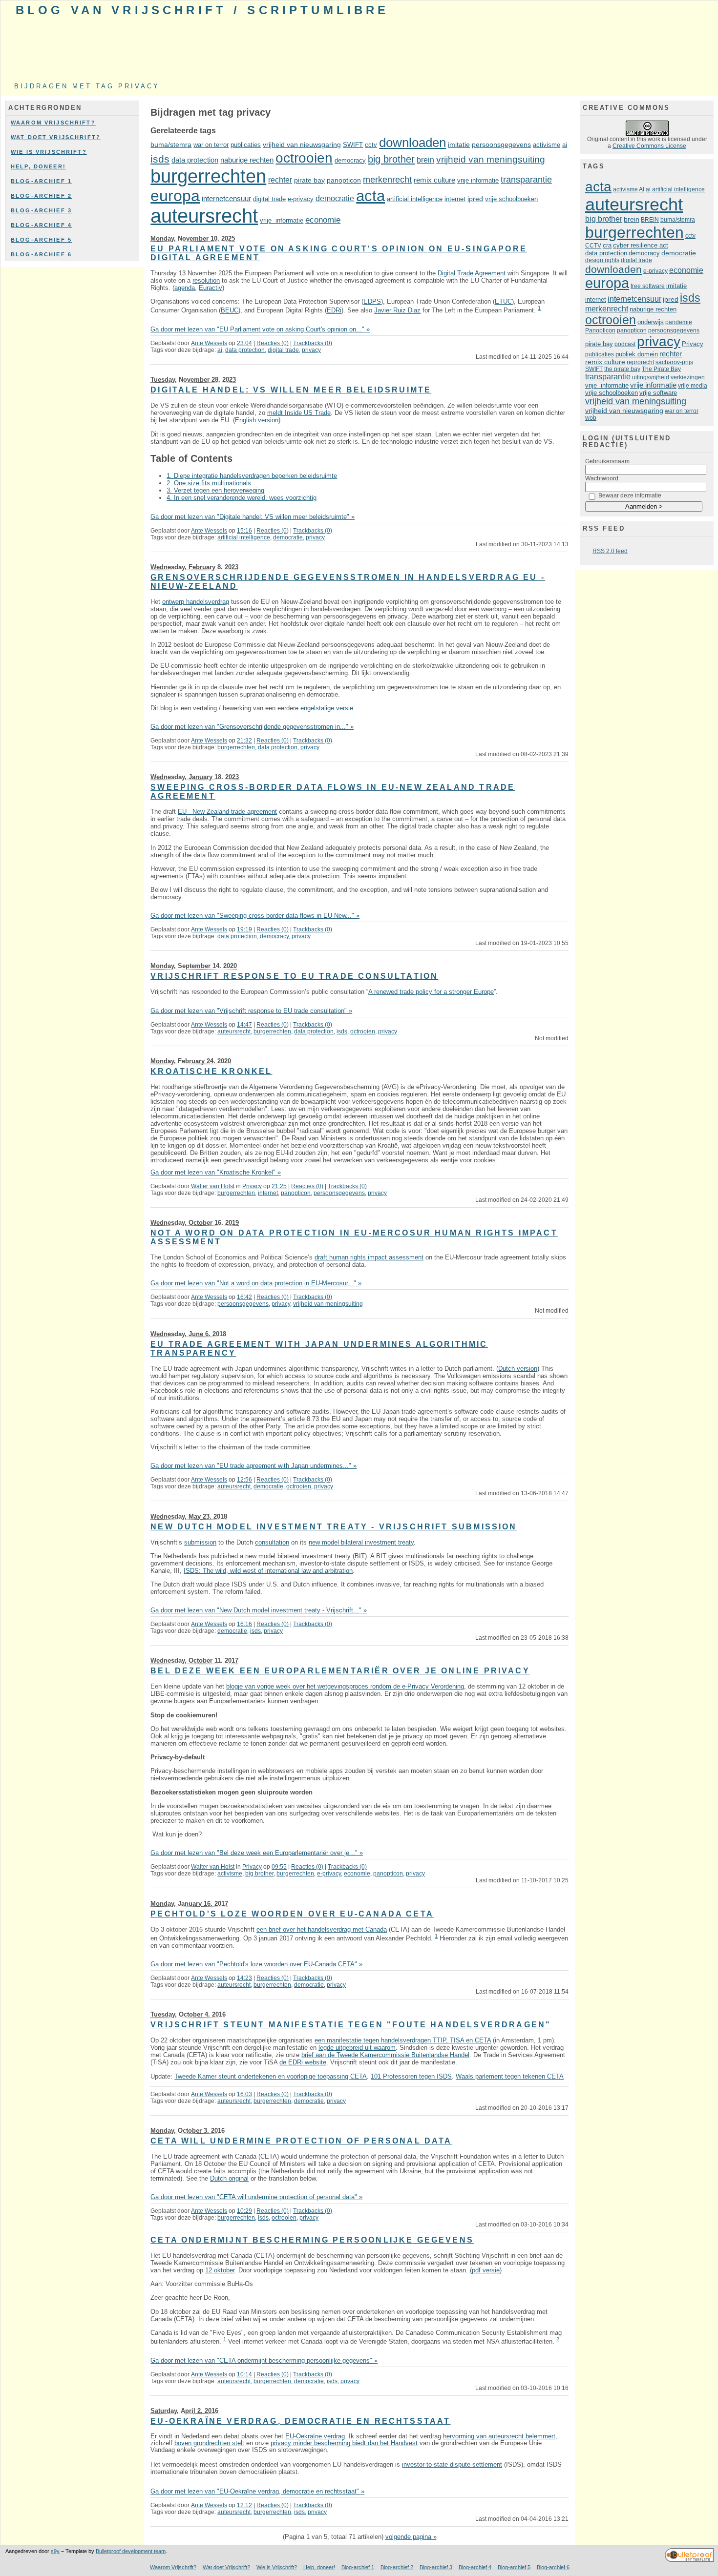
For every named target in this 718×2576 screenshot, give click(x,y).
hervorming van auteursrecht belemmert (499, 2436)
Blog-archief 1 (41, 181)
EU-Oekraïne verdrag (315, 2436)
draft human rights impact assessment (369, 1257)
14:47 (244, 1025)
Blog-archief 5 (41, 240)
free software (648, 286)
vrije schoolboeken (511, 199)
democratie (335, 198)
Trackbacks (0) (313, 343)
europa (175, 196)
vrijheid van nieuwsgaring (302, 145)
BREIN (650, 220)
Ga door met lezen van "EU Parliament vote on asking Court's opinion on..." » (260, 329)
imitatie (459, 145)
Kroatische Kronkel (211, 1071)
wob (591, 418)
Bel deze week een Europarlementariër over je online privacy (340, 1671)
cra (607, 245)
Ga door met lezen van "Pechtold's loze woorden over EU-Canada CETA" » (256, 1964)
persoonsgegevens (501, 145)
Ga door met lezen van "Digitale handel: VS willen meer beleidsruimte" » (253, 517)
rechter (280, 180)
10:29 (244, 2211)
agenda (185, 288)
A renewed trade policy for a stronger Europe (431, 992)
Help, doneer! (38, 166)
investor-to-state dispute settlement (452, 2464)
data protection (195, 160)
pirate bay (309, 180)
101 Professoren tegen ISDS (411, 2076)
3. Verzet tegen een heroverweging (215, 490)
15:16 (244, 531)
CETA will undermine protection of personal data (301, 2141)
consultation (272, 1542)
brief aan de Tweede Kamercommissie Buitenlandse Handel (385, 2055)
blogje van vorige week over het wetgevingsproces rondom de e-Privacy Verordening (345, 1686)
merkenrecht (387, 180)
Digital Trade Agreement (472, 273)
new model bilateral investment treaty (361, 1542)
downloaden (412, 143)
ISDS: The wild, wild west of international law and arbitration (268, 1571)
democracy (350, 160)
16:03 (244, 2094)
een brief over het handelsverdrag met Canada (322, 1929)
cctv (371, 145)
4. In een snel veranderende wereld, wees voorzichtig (242, 498)
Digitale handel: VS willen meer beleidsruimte (291, 390)
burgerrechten (208, 176)
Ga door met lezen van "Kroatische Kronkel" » (216, 1172)
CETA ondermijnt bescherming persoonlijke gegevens (312, 2240)
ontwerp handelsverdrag (196, 602)
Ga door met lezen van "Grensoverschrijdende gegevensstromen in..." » (252, 727)
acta (370, 196)
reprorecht (640, 362)
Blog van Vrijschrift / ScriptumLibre (202, 10)
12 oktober (220, 2270)
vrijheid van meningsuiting (491, 159)
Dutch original (229, 2178)
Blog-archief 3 (41, 210)
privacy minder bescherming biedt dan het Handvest (344, 2443)
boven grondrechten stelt (209, 2443)
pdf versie (486, 2270)
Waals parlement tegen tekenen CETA (510, 2076)
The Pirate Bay (661, 369)
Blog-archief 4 (41, 225)
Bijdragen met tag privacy (87, 86)
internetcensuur (226, 198)
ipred (475, 199)
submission (200, 1542)
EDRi (334, 311)
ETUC (503, 301)
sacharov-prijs (674, 362)
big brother (391, 159)
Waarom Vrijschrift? (53, 123)
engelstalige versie (327, 708)
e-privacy (301, 199)
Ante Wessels (209, 343)
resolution (206, 280)
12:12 (244, 2505)
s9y (55, 2551)
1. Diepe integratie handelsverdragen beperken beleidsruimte (252, 476)
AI (642, 189)
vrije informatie (478, 180)
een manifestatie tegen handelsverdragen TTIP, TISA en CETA (403, 2040)
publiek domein (637, 354)
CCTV (593, 246)
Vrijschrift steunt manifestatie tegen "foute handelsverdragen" (351, 2025)
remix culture (434, 180)
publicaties (246, 145)
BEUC (230, 311)
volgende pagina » (411, 2537)
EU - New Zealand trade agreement (227, 812)
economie (323, 220)
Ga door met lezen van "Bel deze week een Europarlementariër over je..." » (257, 1853)
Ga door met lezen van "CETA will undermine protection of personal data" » (256, 2197)
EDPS (372, 301)
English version (257, 420)
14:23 (244, 1978)
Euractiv (211, 288)
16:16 (244, 1624)
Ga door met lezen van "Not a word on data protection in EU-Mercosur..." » (256, 1283)
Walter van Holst (213, 1186)
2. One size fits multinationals (209, 483)
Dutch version (518, 1369)
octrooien (304, 158)
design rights (602, 260)
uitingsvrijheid (651, 377)
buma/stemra (171, 145)
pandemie (679, 322)
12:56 (244, 1480)
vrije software (658, 393)
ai (565, 145)
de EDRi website (303, 2062)
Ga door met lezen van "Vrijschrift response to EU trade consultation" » (251, 1011)
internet (455, 199)
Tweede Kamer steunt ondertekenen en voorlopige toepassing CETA (271, 2076)
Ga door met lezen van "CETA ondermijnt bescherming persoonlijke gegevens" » (264, 2360)
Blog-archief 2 (41, 196)
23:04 (244, 343)
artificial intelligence (415, 199)
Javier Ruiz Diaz (397, 311)
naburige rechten (247, 160)
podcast (625, 344)
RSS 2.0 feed (610, 551)
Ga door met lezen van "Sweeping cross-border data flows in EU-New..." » (255, 916)
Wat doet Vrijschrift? (56, 137)
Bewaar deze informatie (630, 495)
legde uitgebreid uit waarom (357, 2048)
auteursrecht (204, 216)
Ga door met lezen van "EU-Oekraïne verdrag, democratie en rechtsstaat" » (257, 2491)
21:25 (279, 1186)
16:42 (244, 1297)
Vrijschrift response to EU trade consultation (294, 976)
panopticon (344, 180)
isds (160, 159)
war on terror (211, 145)
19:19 (244, 929)
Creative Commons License (649, 146)
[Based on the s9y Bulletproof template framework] (689, 2560)
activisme (547, 145)
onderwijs (651, 322)
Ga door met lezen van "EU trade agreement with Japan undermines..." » (253, 1466)
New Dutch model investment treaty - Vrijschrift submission (334, 1527)
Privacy (252, 1186)
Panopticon (600, 330)
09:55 (279, 1867)
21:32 (244, 741)
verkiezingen (688, 377)
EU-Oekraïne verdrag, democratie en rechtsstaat (300, 2421)
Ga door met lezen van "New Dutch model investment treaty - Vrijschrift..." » (259, 1610)
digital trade (269, 199)
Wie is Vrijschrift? (49, 152)
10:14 (244, 2374)
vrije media (693, 386)
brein (425, 160)
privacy (311, 350)
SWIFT (353, 145)
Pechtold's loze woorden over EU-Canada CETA (292, 1914)
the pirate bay (622, 369)
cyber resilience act (641, 245)
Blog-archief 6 (41, 254)
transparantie (526, 180)
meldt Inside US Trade (299, 413)
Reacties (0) (273, 343)
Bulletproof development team (131, 2551)
